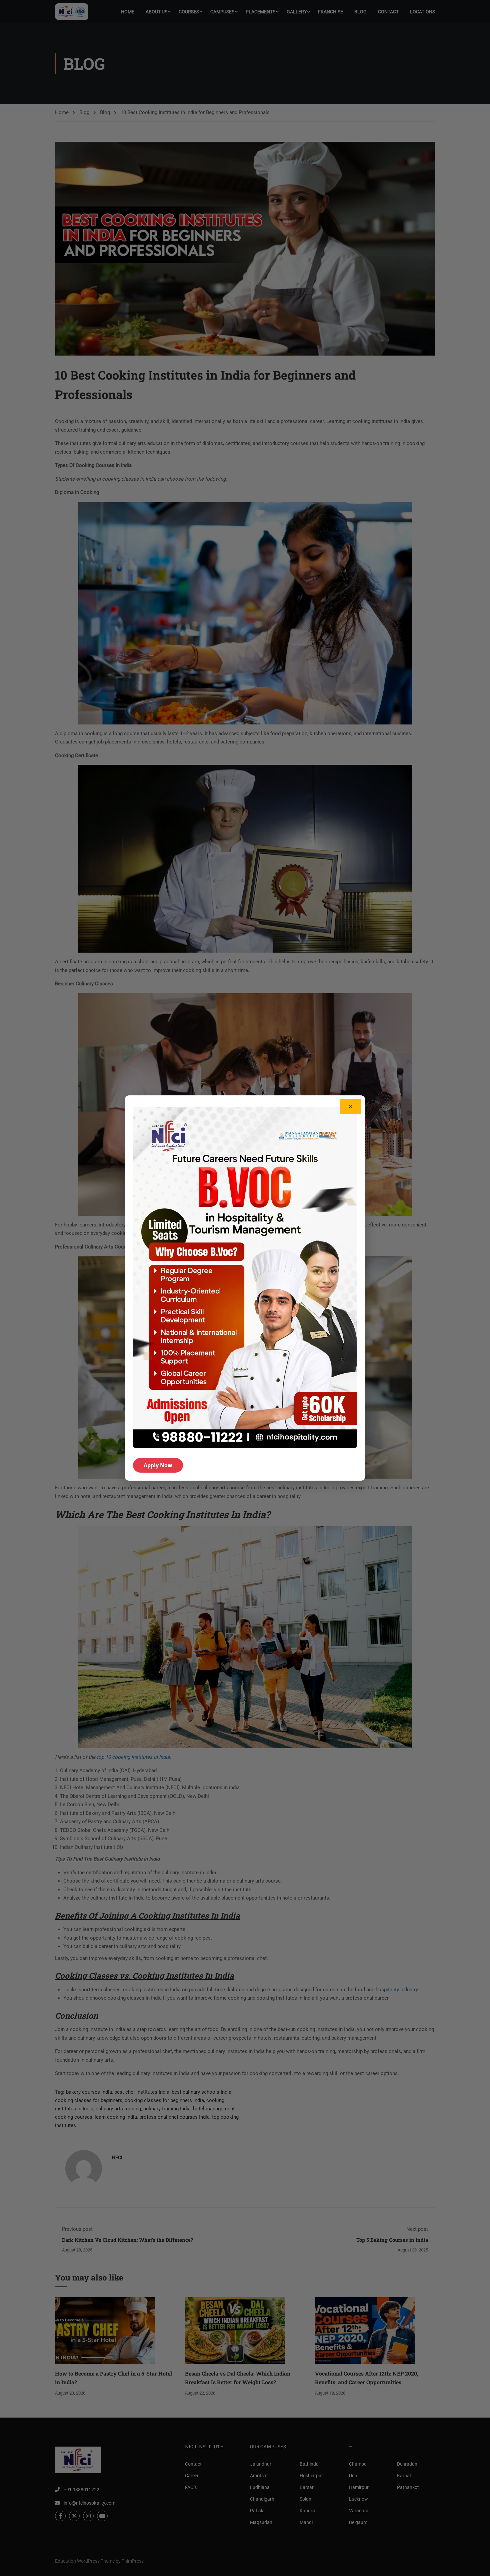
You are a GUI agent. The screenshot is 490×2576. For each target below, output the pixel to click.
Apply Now (158, 1465)
